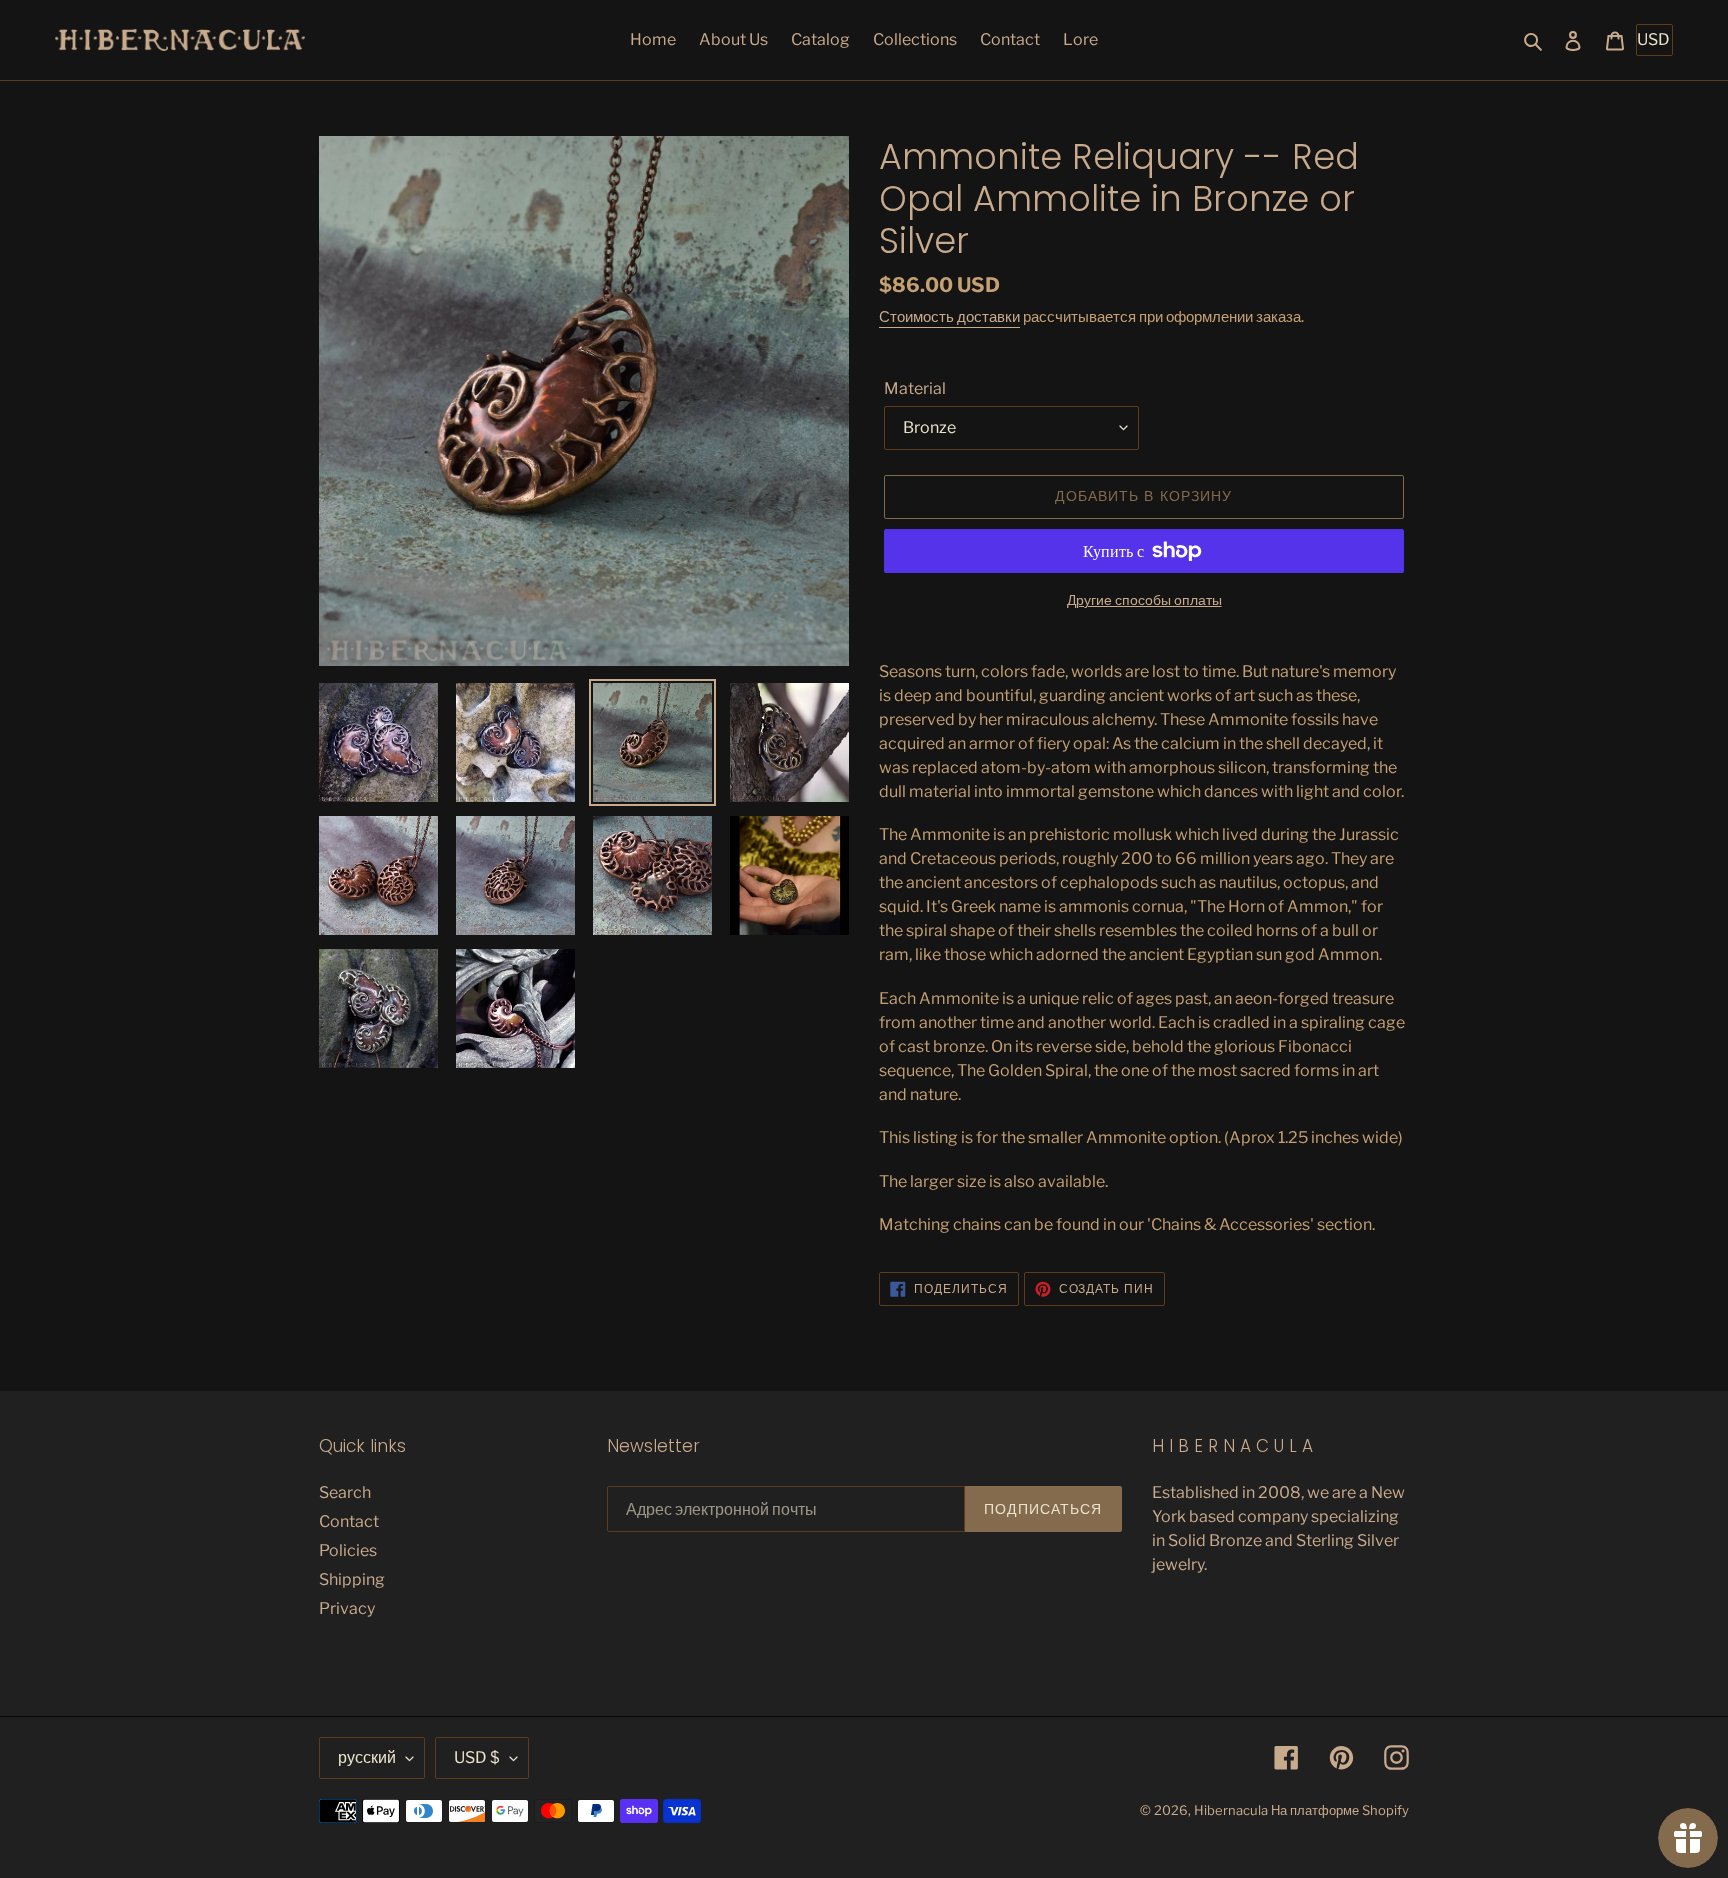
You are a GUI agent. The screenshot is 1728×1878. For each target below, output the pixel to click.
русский (367, 1757)
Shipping (352, 1579)
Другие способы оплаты (1144, 599)
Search (345, 1492)
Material (915, 388)
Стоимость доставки (949, 317)
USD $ (477, 1757)
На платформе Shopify (1340, 1810)
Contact (349, 1521)
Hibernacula (1231, 1810)
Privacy (347, 1608)
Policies (348, 1550)
